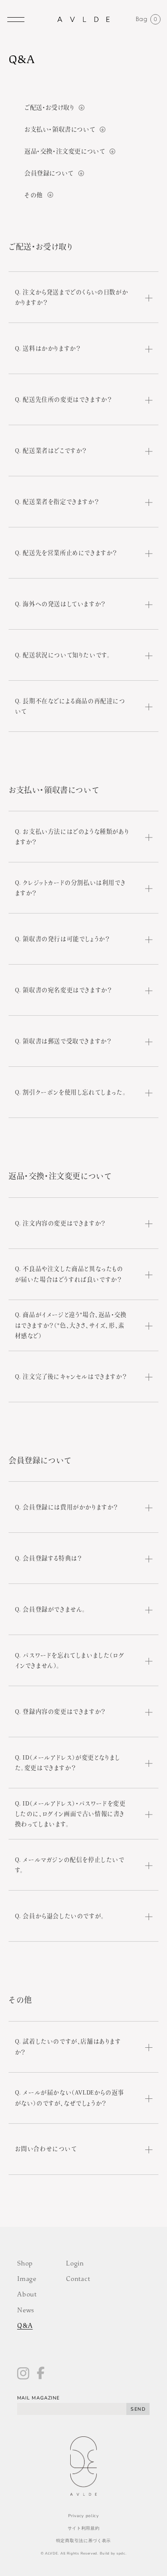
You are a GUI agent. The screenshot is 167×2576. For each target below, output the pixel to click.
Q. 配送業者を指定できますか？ (57, 502)
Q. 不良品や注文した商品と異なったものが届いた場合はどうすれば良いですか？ (69, 1274)
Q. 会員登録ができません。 (50, 1609)
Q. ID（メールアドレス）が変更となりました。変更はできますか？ (68, 1763)
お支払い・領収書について (60, 129)
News (26, 2311)
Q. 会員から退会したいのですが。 (60, 1916)
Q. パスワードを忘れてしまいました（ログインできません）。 (70, 1660)
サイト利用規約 (84, 2528)
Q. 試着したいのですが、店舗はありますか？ (68, 2046)
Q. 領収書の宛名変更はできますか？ (64, 990)
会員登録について (49, 173)
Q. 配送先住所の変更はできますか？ (64, 399)
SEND (138, 2409)
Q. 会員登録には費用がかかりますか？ (67, 1507)
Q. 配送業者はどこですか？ (51, 451)
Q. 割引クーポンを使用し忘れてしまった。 (71, 1092)
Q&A (25, 2326)
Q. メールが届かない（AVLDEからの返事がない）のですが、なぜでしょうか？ (70, 2098)
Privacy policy (83, 2516)
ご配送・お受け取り (49, 107)
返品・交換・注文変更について (65, 151)
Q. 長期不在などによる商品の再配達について (70, 706)
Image (27, 2280)
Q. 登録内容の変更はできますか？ (60, 1711)
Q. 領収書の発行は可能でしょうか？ (63, 939)
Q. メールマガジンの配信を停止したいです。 (70, 1865)
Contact (78, 2280)
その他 (34, 195)
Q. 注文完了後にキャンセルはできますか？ (71, 1376)
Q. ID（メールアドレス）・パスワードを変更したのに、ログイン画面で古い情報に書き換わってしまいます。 (70, 1813)
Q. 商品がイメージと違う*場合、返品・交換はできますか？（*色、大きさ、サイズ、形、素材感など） (71, 1325)
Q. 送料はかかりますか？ (48, 348)
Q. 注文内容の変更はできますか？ (60, 1223)
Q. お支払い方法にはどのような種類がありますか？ (72, 837)
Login (75, 2264)
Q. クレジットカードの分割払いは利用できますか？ (70, 888)
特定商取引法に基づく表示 (83, 2541)
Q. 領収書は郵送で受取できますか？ (63, 1041)
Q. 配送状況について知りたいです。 (63, 655)
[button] (16, 19)
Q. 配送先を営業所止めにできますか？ (66, 553)
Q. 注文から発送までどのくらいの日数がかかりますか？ (72, 297)
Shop (25, 2264)
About (27, 2295)
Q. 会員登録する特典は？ (49, 1558)
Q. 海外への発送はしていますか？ (60, 604)
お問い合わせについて (46, 2149)
